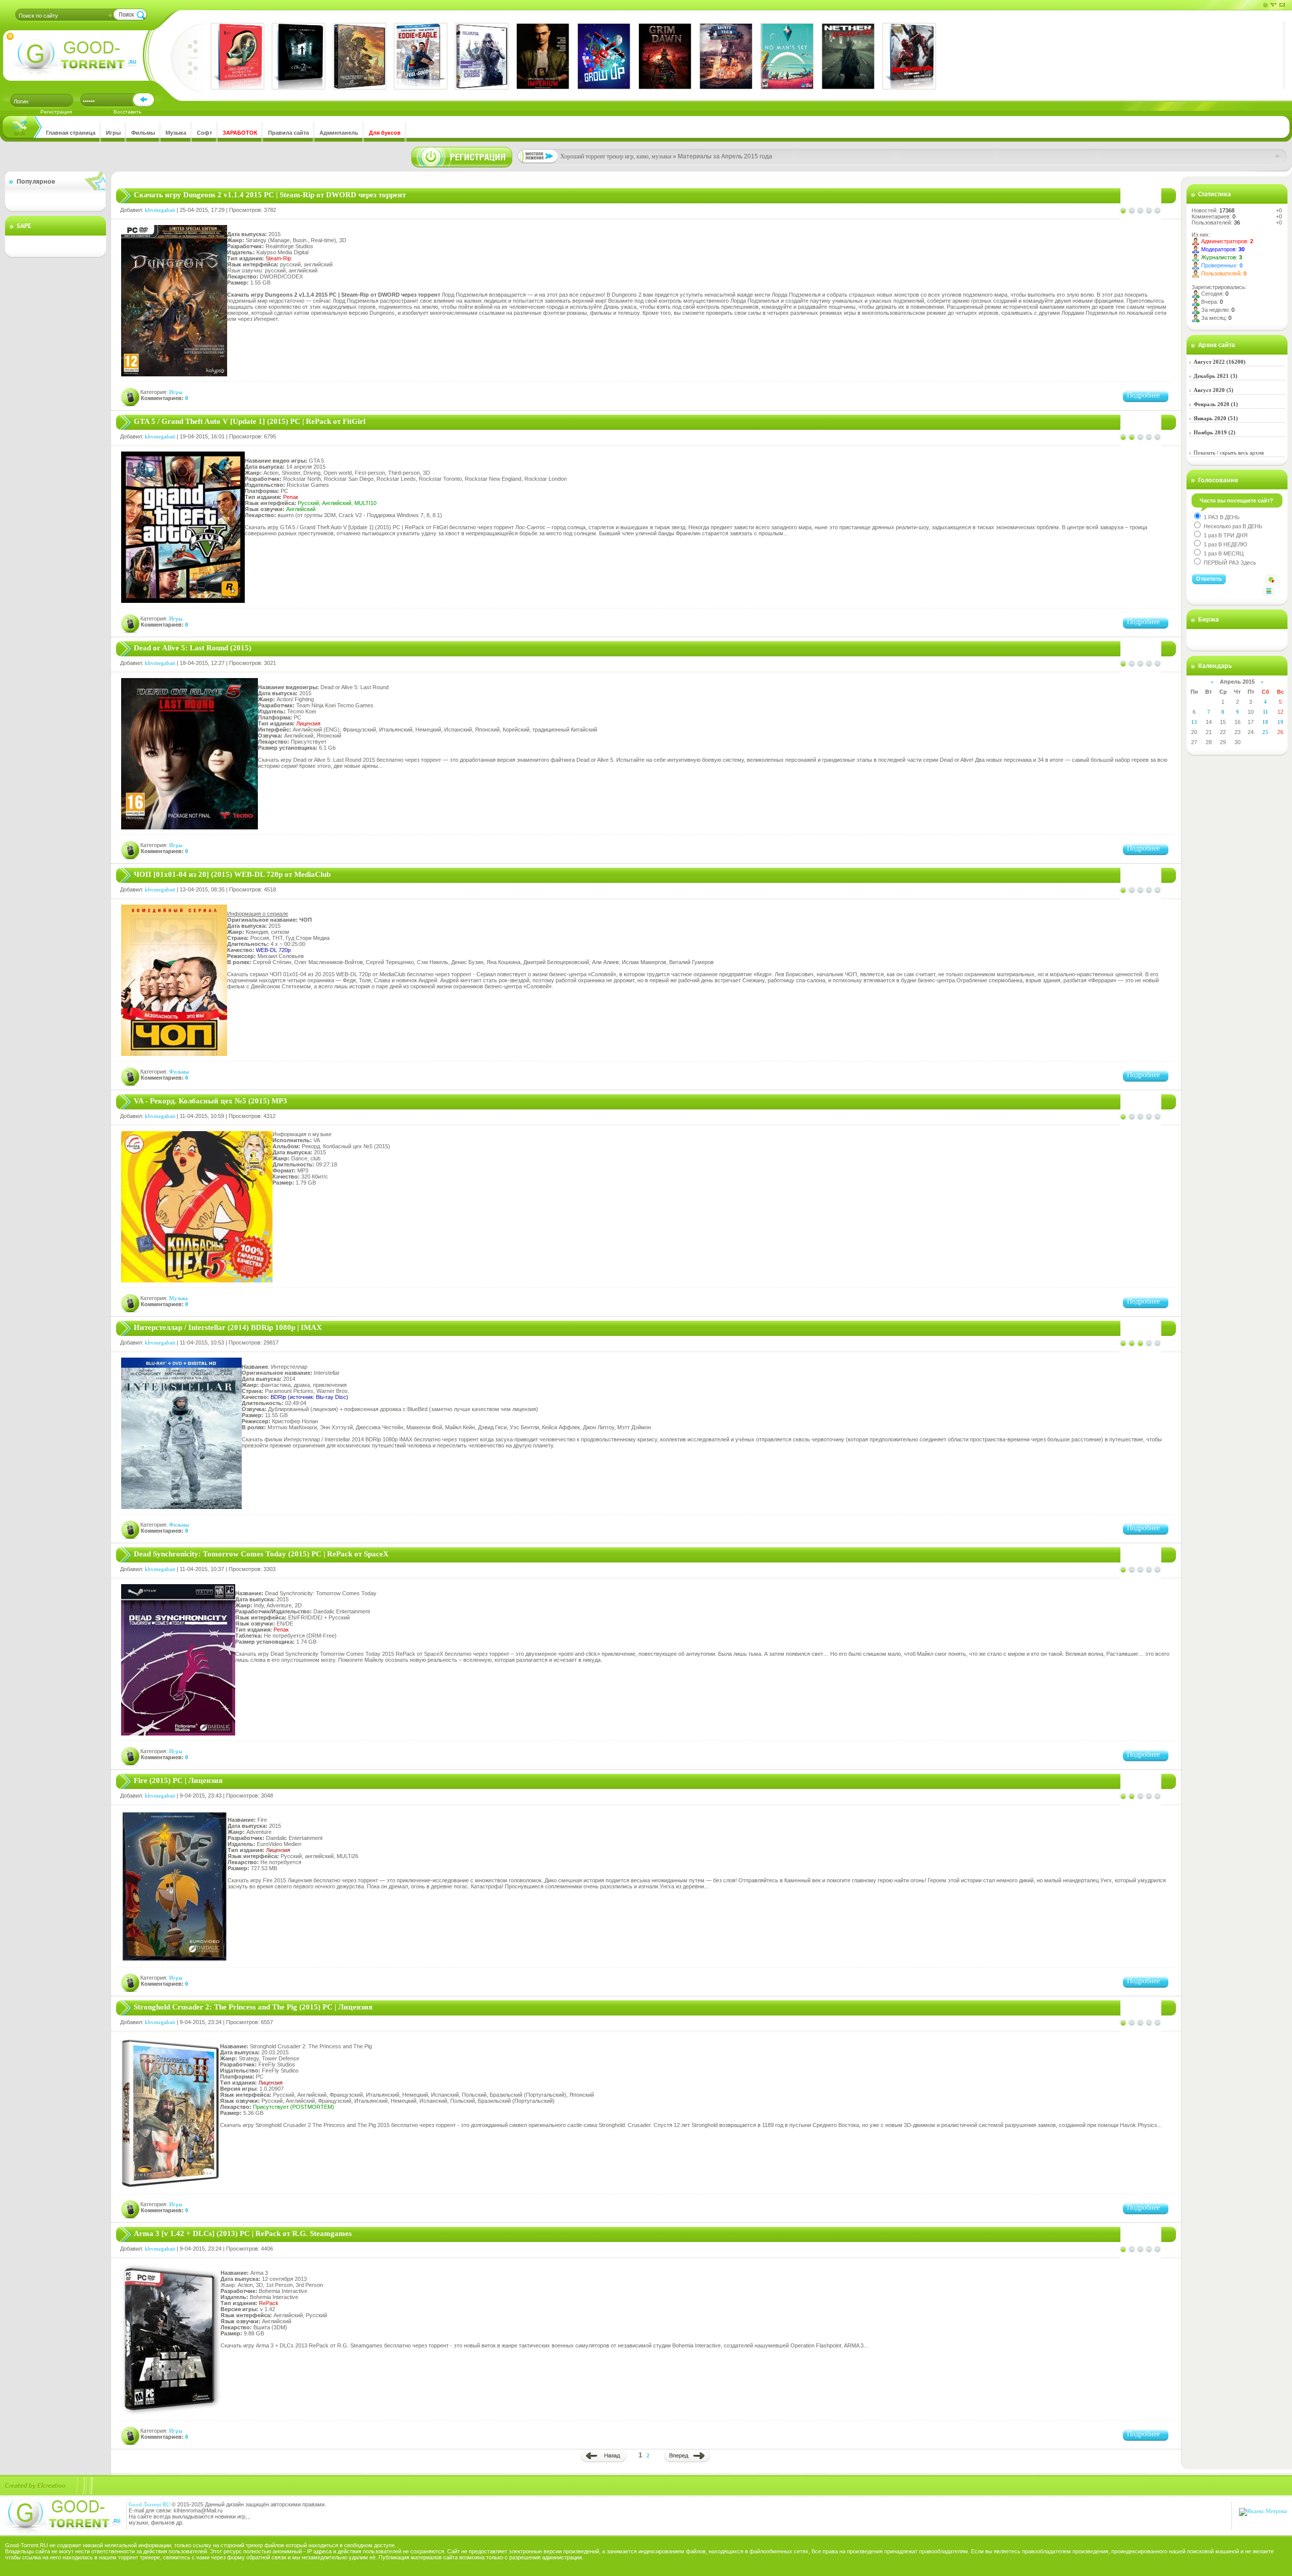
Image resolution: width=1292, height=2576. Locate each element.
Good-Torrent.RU (149, 2504)
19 (1280, 722)
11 (1266, 712)
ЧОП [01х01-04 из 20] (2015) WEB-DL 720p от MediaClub (232, 874)
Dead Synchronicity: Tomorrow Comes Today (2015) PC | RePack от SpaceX (261, 1554)
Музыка (176, 133)
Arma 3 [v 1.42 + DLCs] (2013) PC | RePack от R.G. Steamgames (243, 2233)
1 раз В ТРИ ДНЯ (1225, 535)
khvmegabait (160, 210)
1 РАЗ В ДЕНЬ (1221, 517)
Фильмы (143, 133)
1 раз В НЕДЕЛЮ (1225, 544)
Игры (113, 133)
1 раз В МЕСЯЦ (1223, 553)
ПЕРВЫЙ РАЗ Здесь (1229, 563)
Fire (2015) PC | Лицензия (178, 1780)
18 (1265, 722)
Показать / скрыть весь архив (1229, 453)
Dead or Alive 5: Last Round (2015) (193, 648)
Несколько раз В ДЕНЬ (1232, 526)
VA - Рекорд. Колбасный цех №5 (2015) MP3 (210, 1101)
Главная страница (71, 133)
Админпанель (339, 133)
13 (1194, 722)
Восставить (127, 112)
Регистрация (56, 112)
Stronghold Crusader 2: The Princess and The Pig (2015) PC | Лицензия (253, 2007)
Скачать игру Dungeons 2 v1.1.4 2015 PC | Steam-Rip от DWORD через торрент (270, 195)
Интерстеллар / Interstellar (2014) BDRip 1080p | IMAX (228, 1327)
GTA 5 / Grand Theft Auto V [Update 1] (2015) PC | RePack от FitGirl (250, 421)
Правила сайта (288, 133)
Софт (204, 133)
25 (1265, 732)
